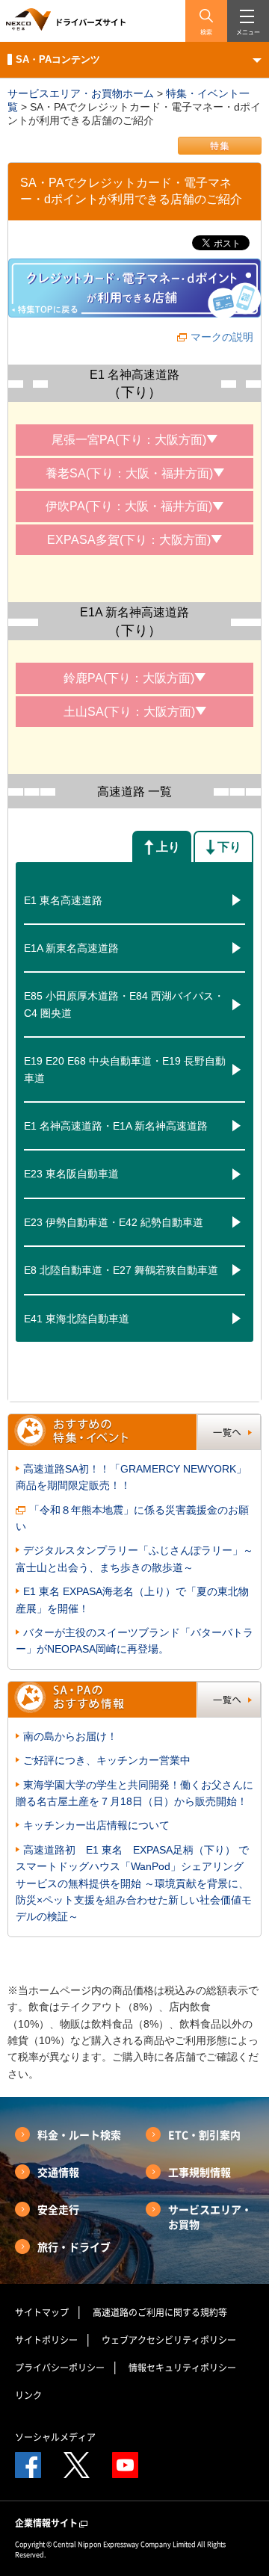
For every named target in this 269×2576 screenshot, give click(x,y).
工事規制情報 (200, 2172)
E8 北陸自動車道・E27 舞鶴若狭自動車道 (121, 1270)
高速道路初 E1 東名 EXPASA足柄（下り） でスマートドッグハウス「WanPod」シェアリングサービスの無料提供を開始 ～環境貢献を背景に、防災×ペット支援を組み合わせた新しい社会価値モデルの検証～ (134, 1883)
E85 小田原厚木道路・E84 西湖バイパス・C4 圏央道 (124, 1004)
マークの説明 (222, 337)
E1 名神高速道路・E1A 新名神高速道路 (116, 1126)
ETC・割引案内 (204, 2134)
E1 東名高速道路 (63, 900)
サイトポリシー (46, 2340)
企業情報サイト (46, 2523)
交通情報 (58, 2172)
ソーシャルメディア (55, 2437)
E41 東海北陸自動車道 (77, 1319)
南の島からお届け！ (70, 1736)
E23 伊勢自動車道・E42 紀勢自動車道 (114, 1222)
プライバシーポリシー (60, 2368)
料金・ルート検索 (79, 2134)
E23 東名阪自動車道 (71, 1174)
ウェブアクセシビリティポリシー (169, 2340)
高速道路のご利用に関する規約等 (160, 2312)
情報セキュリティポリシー (182, 2368)
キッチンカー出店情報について (96, 1825)
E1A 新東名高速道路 (71, 948)
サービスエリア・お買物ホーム (81, 93)
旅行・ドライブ (74, 2247)
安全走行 (58, 2209)
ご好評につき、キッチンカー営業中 (107, 1760)
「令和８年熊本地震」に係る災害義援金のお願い (132, 1518)
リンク (28, 2395)
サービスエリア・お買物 (210, 2217)
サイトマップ (42, 2312)
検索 (206, 32)
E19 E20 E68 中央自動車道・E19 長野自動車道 (125, 1069)
